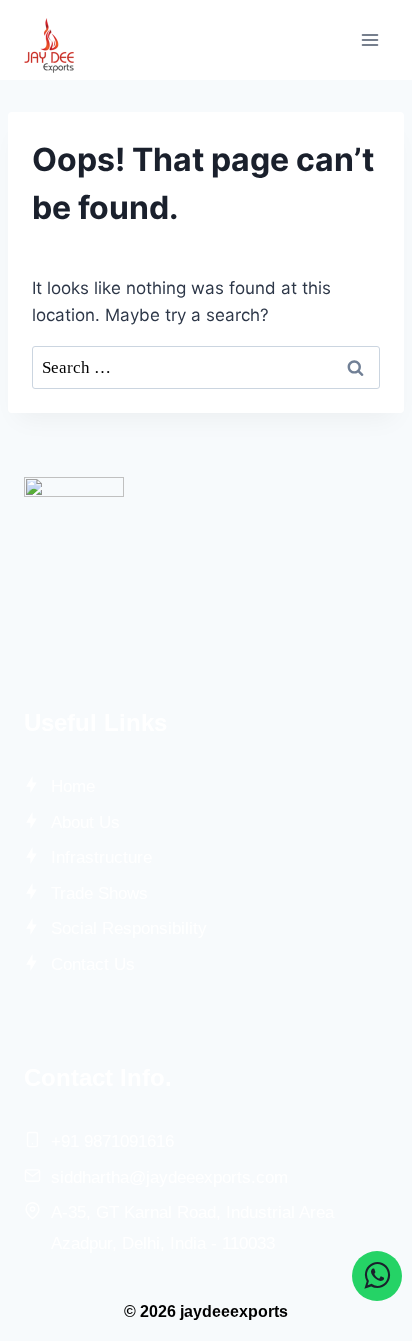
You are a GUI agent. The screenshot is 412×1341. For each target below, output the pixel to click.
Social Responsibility (129, 928)
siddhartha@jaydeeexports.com (169, 1177)
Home (73, 786)
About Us (85, 822)
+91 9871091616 (112, 1141)
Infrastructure (101, 857)
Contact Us (93, 964)
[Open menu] (369, 39)
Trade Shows (99, 893)
